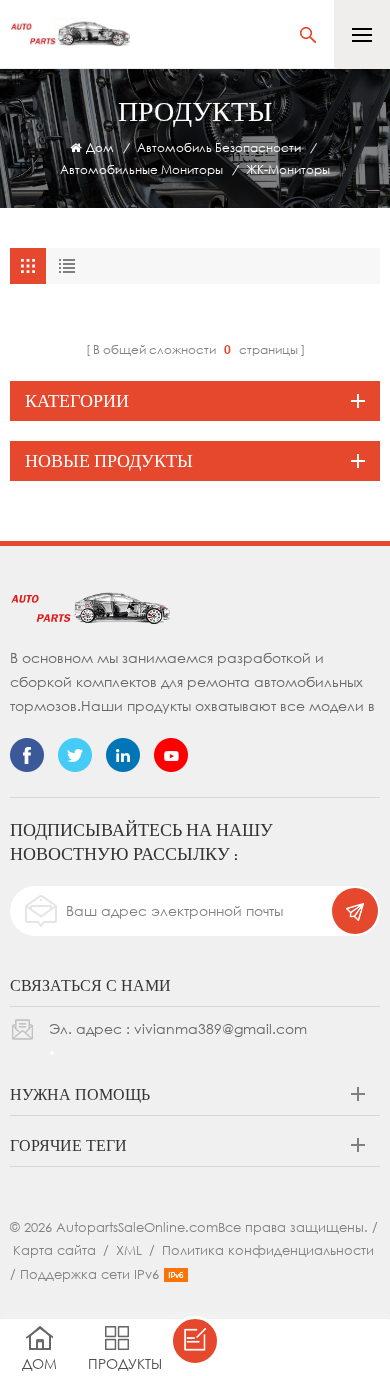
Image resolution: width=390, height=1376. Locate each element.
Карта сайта (54, 1250)
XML (129, 1250)
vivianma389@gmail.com (220, 1028)
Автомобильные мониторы (141, 169)
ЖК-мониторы (288, 169)
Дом (100, 147)
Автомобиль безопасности (219, 147)
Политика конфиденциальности (268, 1250)
